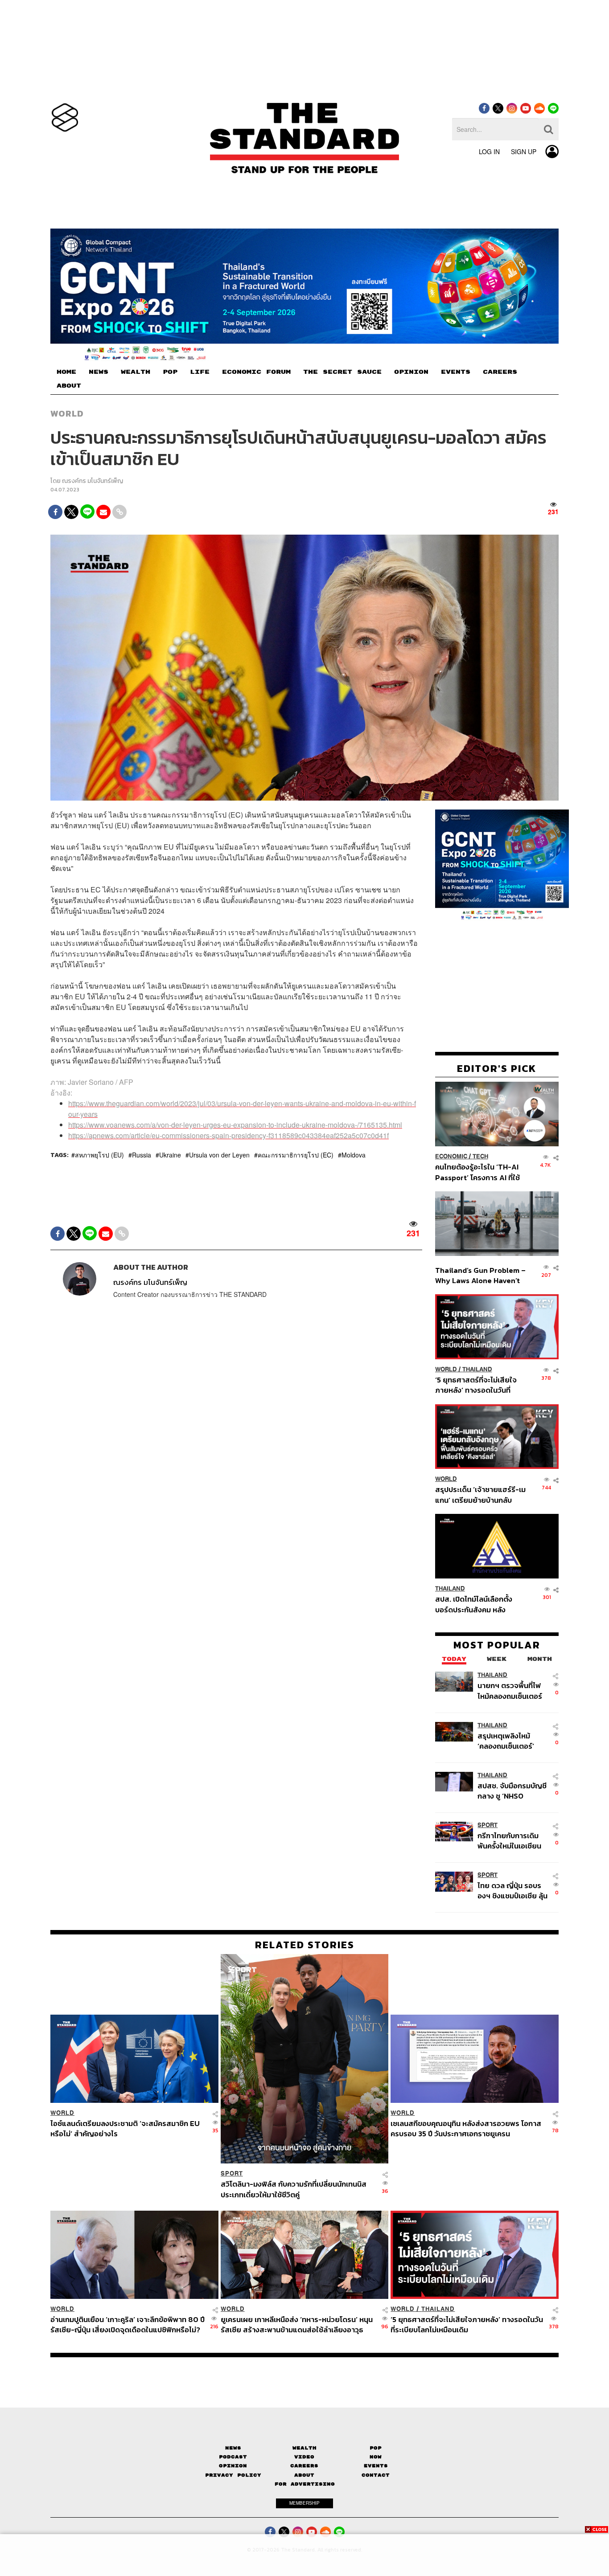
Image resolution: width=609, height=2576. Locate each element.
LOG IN (489, 151)
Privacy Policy (233, 2475)
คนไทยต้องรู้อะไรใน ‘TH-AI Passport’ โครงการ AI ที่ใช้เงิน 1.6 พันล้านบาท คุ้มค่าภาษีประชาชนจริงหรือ (480, 1172)
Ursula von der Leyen (219, 1155)
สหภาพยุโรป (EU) (99, 1155)
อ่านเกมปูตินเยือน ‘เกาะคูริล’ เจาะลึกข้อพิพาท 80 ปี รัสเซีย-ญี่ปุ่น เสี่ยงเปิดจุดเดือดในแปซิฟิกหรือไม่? (128, 2325)
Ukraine (170, 1155)
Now (376, 2457)
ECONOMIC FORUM (256, 372)
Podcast (233, 2457)
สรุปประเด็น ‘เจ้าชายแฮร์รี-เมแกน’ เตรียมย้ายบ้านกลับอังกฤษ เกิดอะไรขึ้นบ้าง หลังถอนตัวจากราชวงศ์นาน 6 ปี (480, 1494)
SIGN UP (524, 151)
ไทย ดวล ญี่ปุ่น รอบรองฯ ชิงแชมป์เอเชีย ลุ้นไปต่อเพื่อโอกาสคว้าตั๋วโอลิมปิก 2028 (512, 1890)
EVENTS (456, 372)
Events (376, 2466)
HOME (66, 372)
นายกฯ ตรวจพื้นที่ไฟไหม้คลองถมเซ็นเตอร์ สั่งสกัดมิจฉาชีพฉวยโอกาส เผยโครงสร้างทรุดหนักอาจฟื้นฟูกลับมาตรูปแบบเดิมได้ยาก (511, 1691)
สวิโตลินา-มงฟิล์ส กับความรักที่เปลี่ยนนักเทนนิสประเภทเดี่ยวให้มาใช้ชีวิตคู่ (294, 2189)
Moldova (354, 1155)
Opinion (233, 2466)
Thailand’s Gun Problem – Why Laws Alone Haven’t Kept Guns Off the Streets (481, 1275)
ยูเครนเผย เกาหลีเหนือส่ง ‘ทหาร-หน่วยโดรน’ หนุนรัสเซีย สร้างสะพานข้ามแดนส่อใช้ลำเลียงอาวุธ (297, 2325)
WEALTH (136, 372)
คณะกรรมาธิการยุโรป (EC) (296, 1155)
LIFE (200, 372)
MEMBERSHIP (304, 2503)
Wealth (304, 2448)
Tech (480, 1156)
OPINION (411, 372)
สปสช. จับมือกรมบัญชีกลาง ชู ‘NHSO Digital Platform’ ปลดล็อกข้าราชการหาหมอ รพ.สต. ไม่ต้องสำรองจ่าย (512, 1790)
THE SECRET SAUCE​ (342, 372)
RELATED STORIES (305, 1945)
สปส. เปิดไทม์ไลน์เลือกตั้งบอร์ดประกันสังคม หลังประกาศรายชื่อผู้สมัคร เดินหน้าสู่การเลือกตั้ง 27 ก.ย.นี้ (477, 1604)
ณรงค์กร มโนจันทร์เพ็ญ (93, 481)
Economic (451, 1156)
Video (304, 2457)
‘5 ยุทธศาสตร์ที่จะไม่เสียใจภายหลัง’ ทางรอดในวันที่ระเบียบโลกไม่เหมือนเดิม (476, 1385)
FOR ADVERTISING (305, 2484)
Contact (376, 2475)
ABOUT (69, 386)
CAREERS (500, 372)
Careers (304, 2466)
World (67, 413)
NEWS (99, 372)
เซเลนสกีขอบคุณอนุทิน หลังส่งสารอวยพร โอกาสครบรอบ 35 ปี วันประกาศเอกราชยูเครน (466, 2128)
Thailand (477, 1369)
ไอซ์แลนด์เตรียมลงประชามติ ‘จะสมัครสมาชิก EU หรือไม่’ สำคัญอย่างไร (125, 2128)
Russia (142, 1155)
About (304, 2475)
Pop (376, 2448)
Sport (488, 1825)
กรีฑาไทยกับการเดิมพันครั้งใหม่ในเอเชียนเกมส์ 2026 (509, 1840)
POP (170, 372)
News (233, 2448)
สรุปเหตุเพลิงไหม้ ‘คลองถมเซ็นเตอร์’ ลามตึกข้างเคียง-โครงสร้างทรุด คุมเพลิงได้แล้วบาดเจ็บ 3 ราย (511, 1740)
